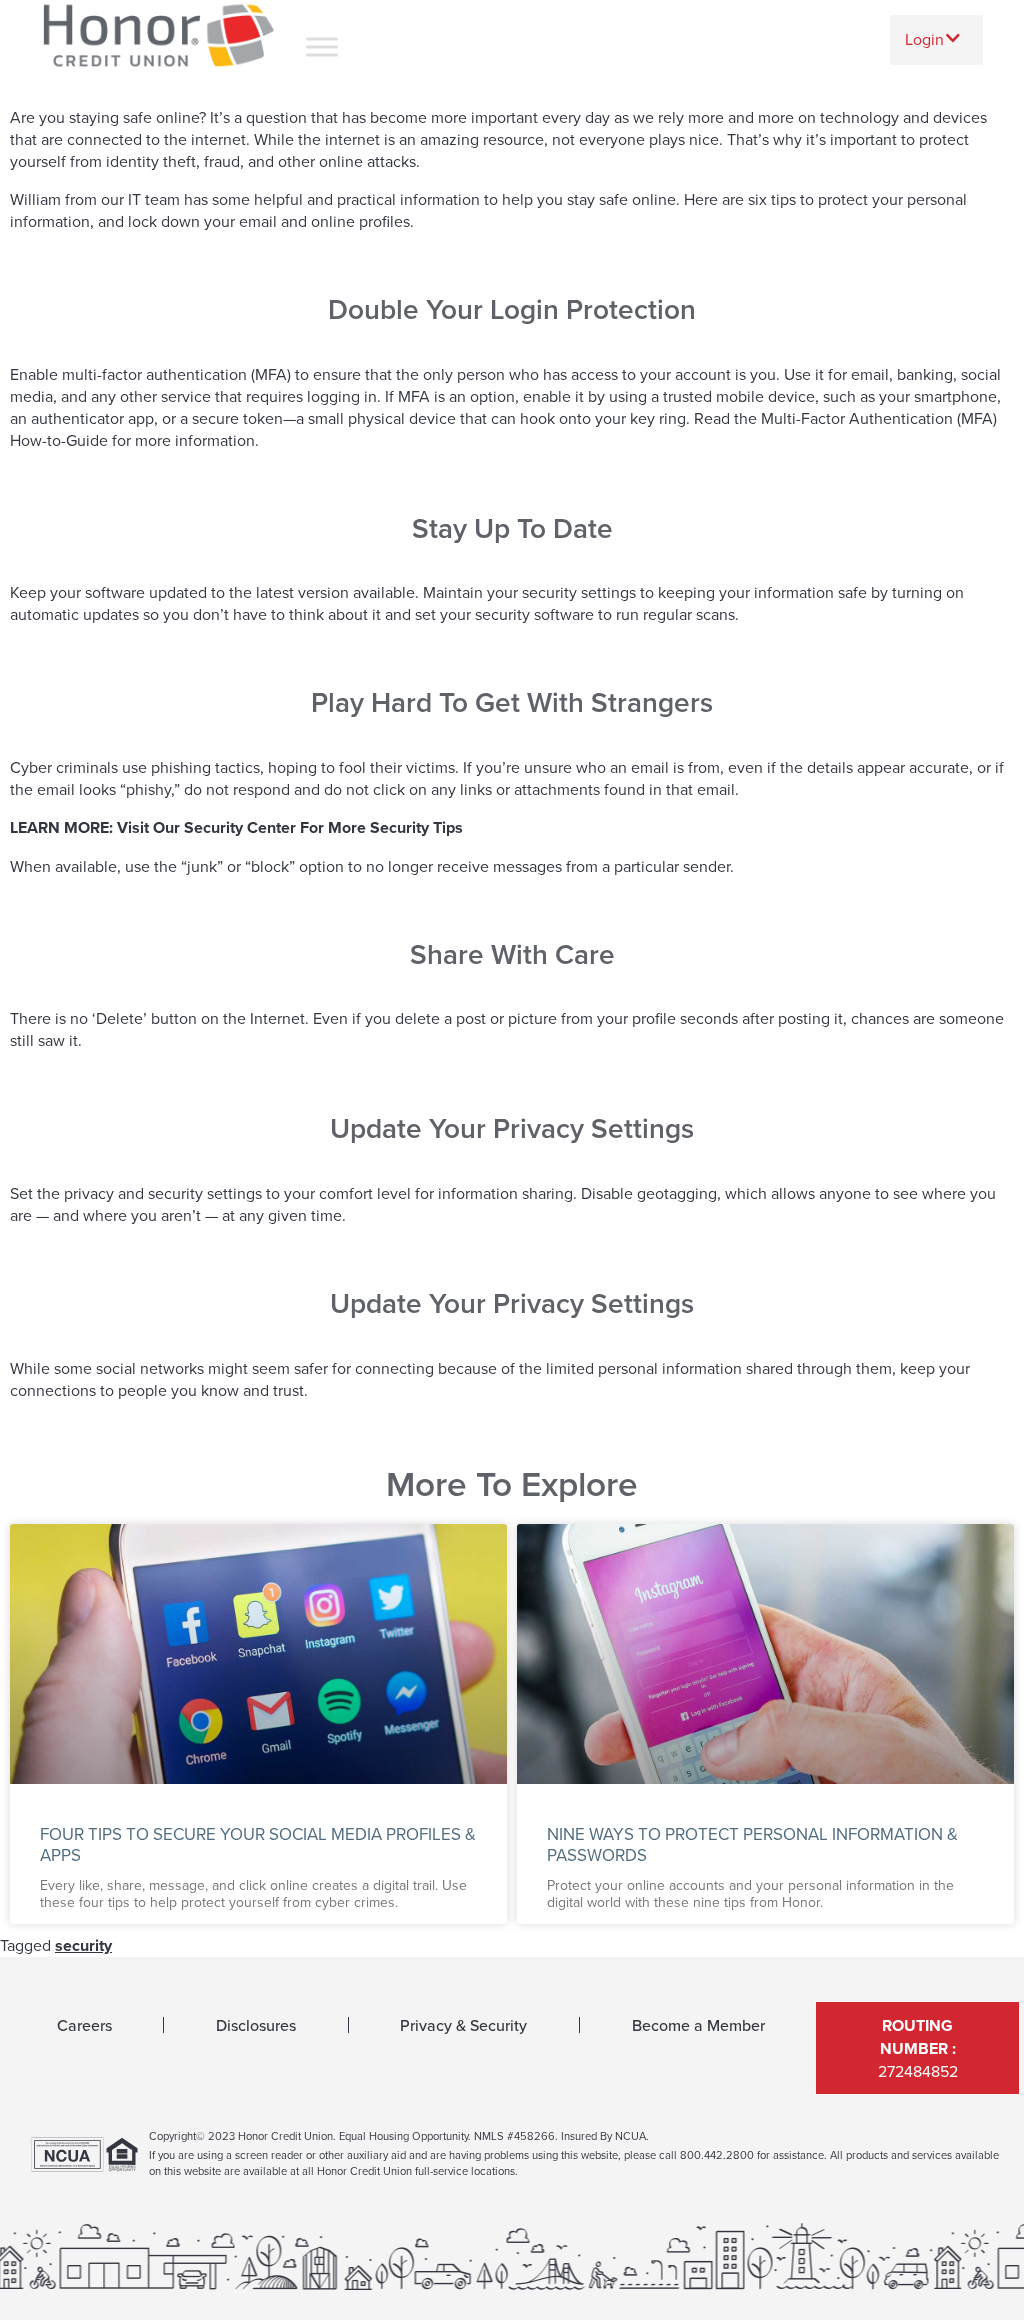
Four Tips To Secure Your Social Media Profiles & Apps (258, 1844)
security (83, 1945)
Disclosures (256, 2025)
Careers (84, 2025)
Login (924, 39)
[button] (936, 39)
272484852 (918, 2048)
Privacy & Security (463, 2025)
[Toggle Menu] (322, 46)
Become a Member (698, 2025)
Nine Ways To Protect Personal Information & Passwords (752, 1844)
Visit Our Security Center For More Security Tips (290, 827)
